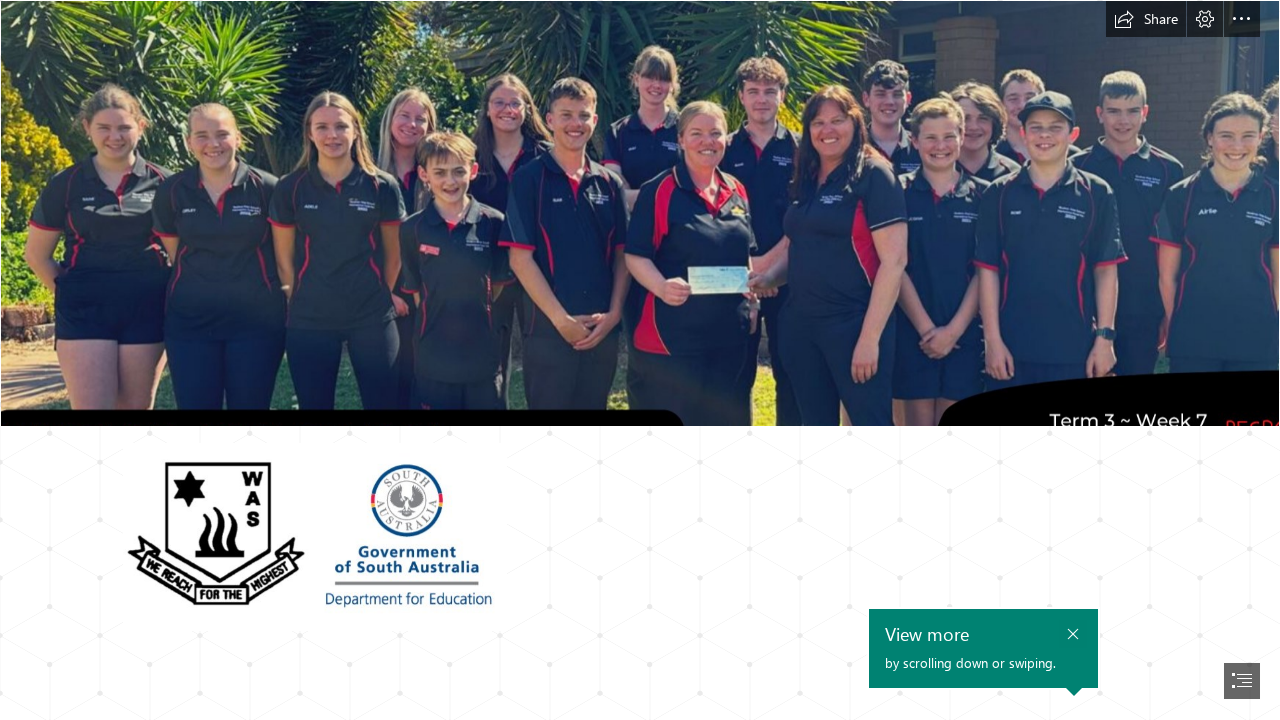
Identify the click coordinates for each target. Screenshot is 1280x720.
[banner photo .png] (640, 213)
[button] (1146, 19)
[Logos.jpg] (314, 536)
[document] (640, 360)
